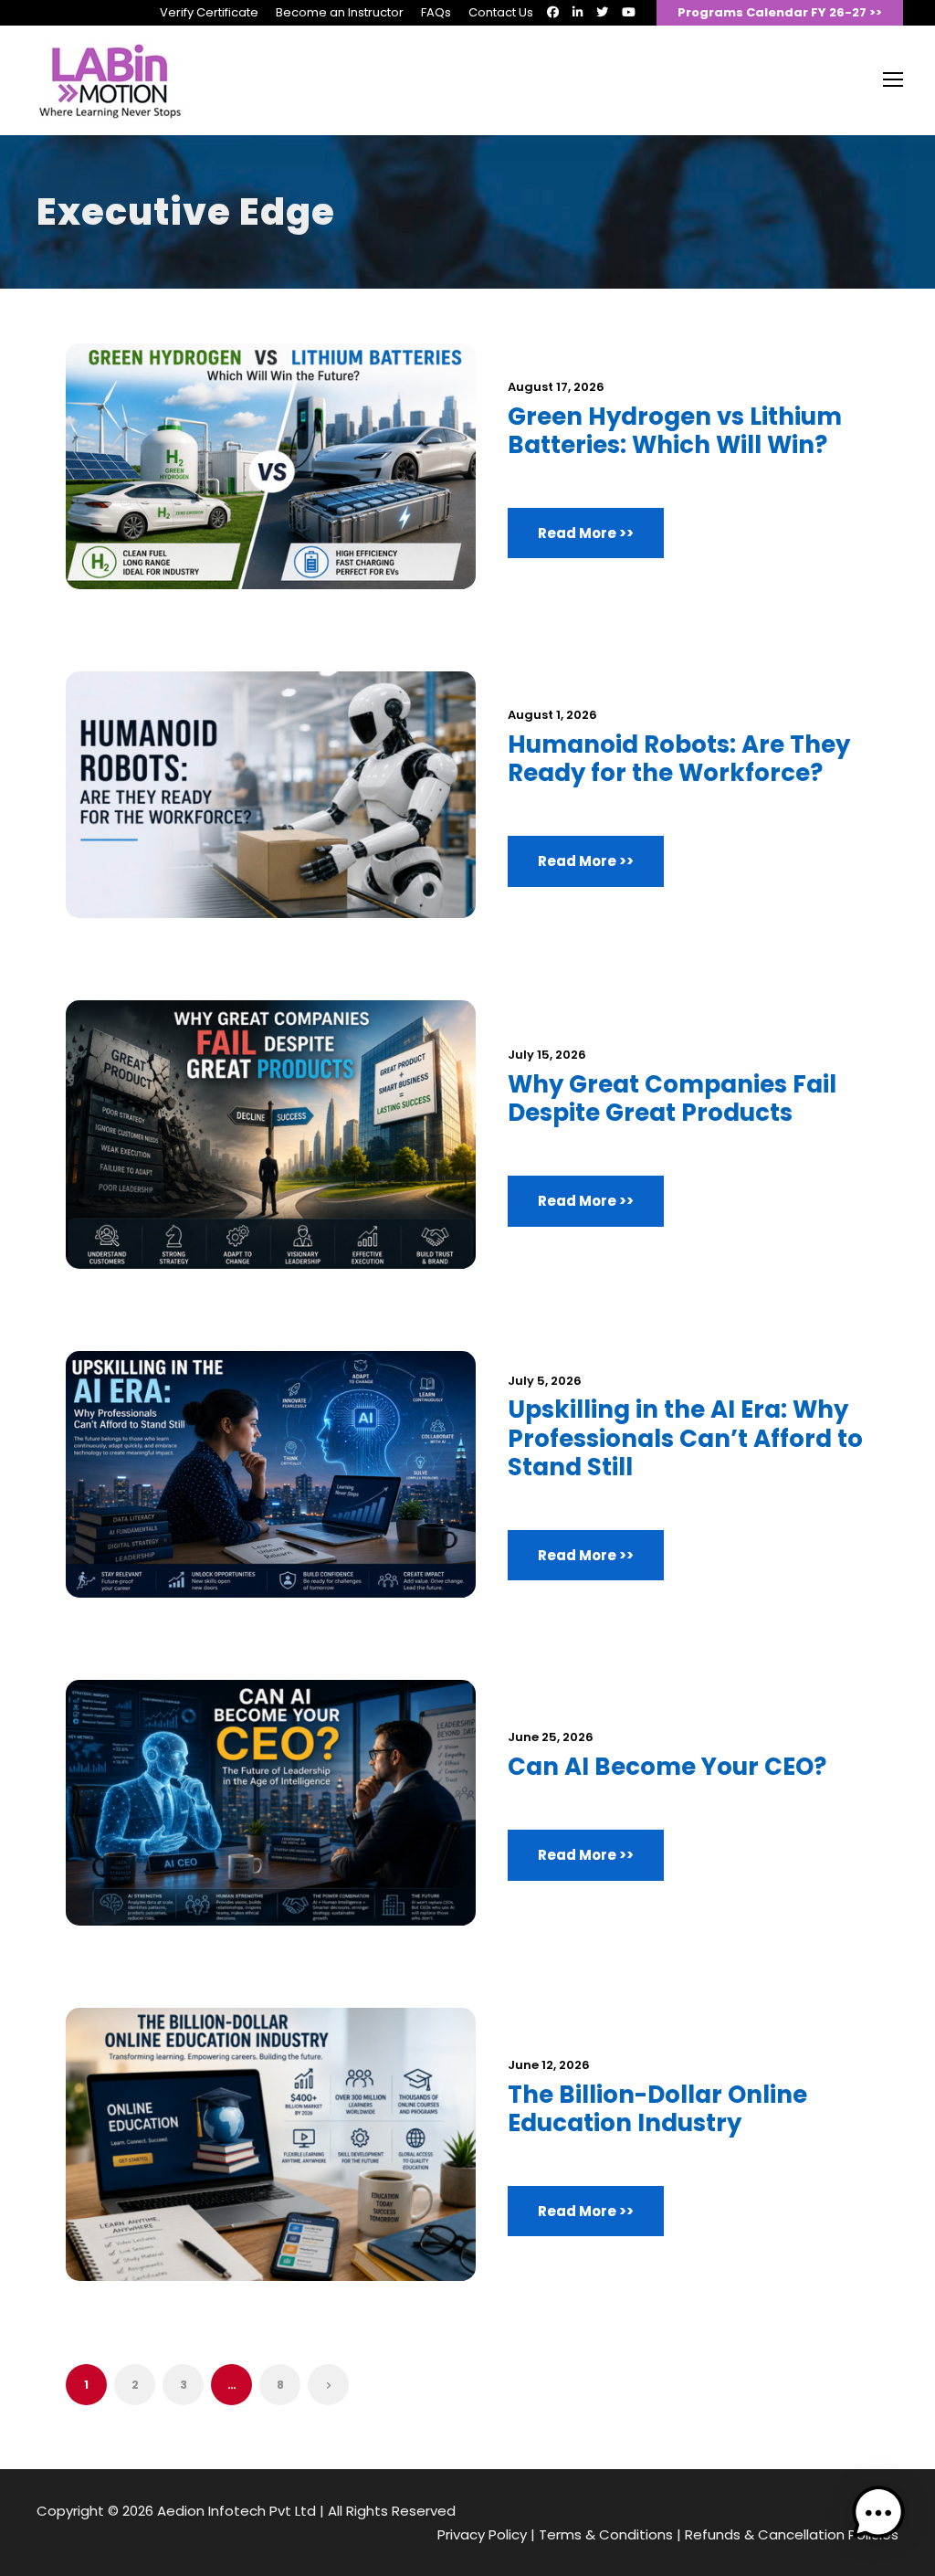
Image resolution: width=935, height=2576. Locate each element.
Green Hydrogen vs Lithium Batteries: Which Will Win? (675, 431)
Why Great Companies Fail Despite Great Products (672, 1098)
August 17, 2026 (556, 387)
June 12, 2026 (549, 2065)
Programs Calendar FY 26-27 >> (780, 12)
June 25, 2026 (551, 1737)
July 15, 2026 (547, 1055)
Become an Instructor (340, 12)
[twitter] (602, 12)
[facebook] (553, 12)
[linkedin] (578, 12)
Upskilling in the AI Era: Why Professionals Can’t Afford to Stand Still (685, 1438)
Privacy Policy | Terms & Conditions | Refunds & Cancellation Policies (668, 2534)
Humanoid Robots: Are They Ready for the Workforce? (679, 759)
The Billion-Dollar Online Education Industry (657, 2109)
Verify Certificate (209, 12)
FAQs (436, 12)
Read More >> (586, 533)
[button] (878, 2517)
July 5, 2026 (545, 1381)
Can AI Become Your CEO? (667, 1767)
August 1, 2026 (552, 715)
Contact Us (501, 12)
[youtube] (629, 12)
